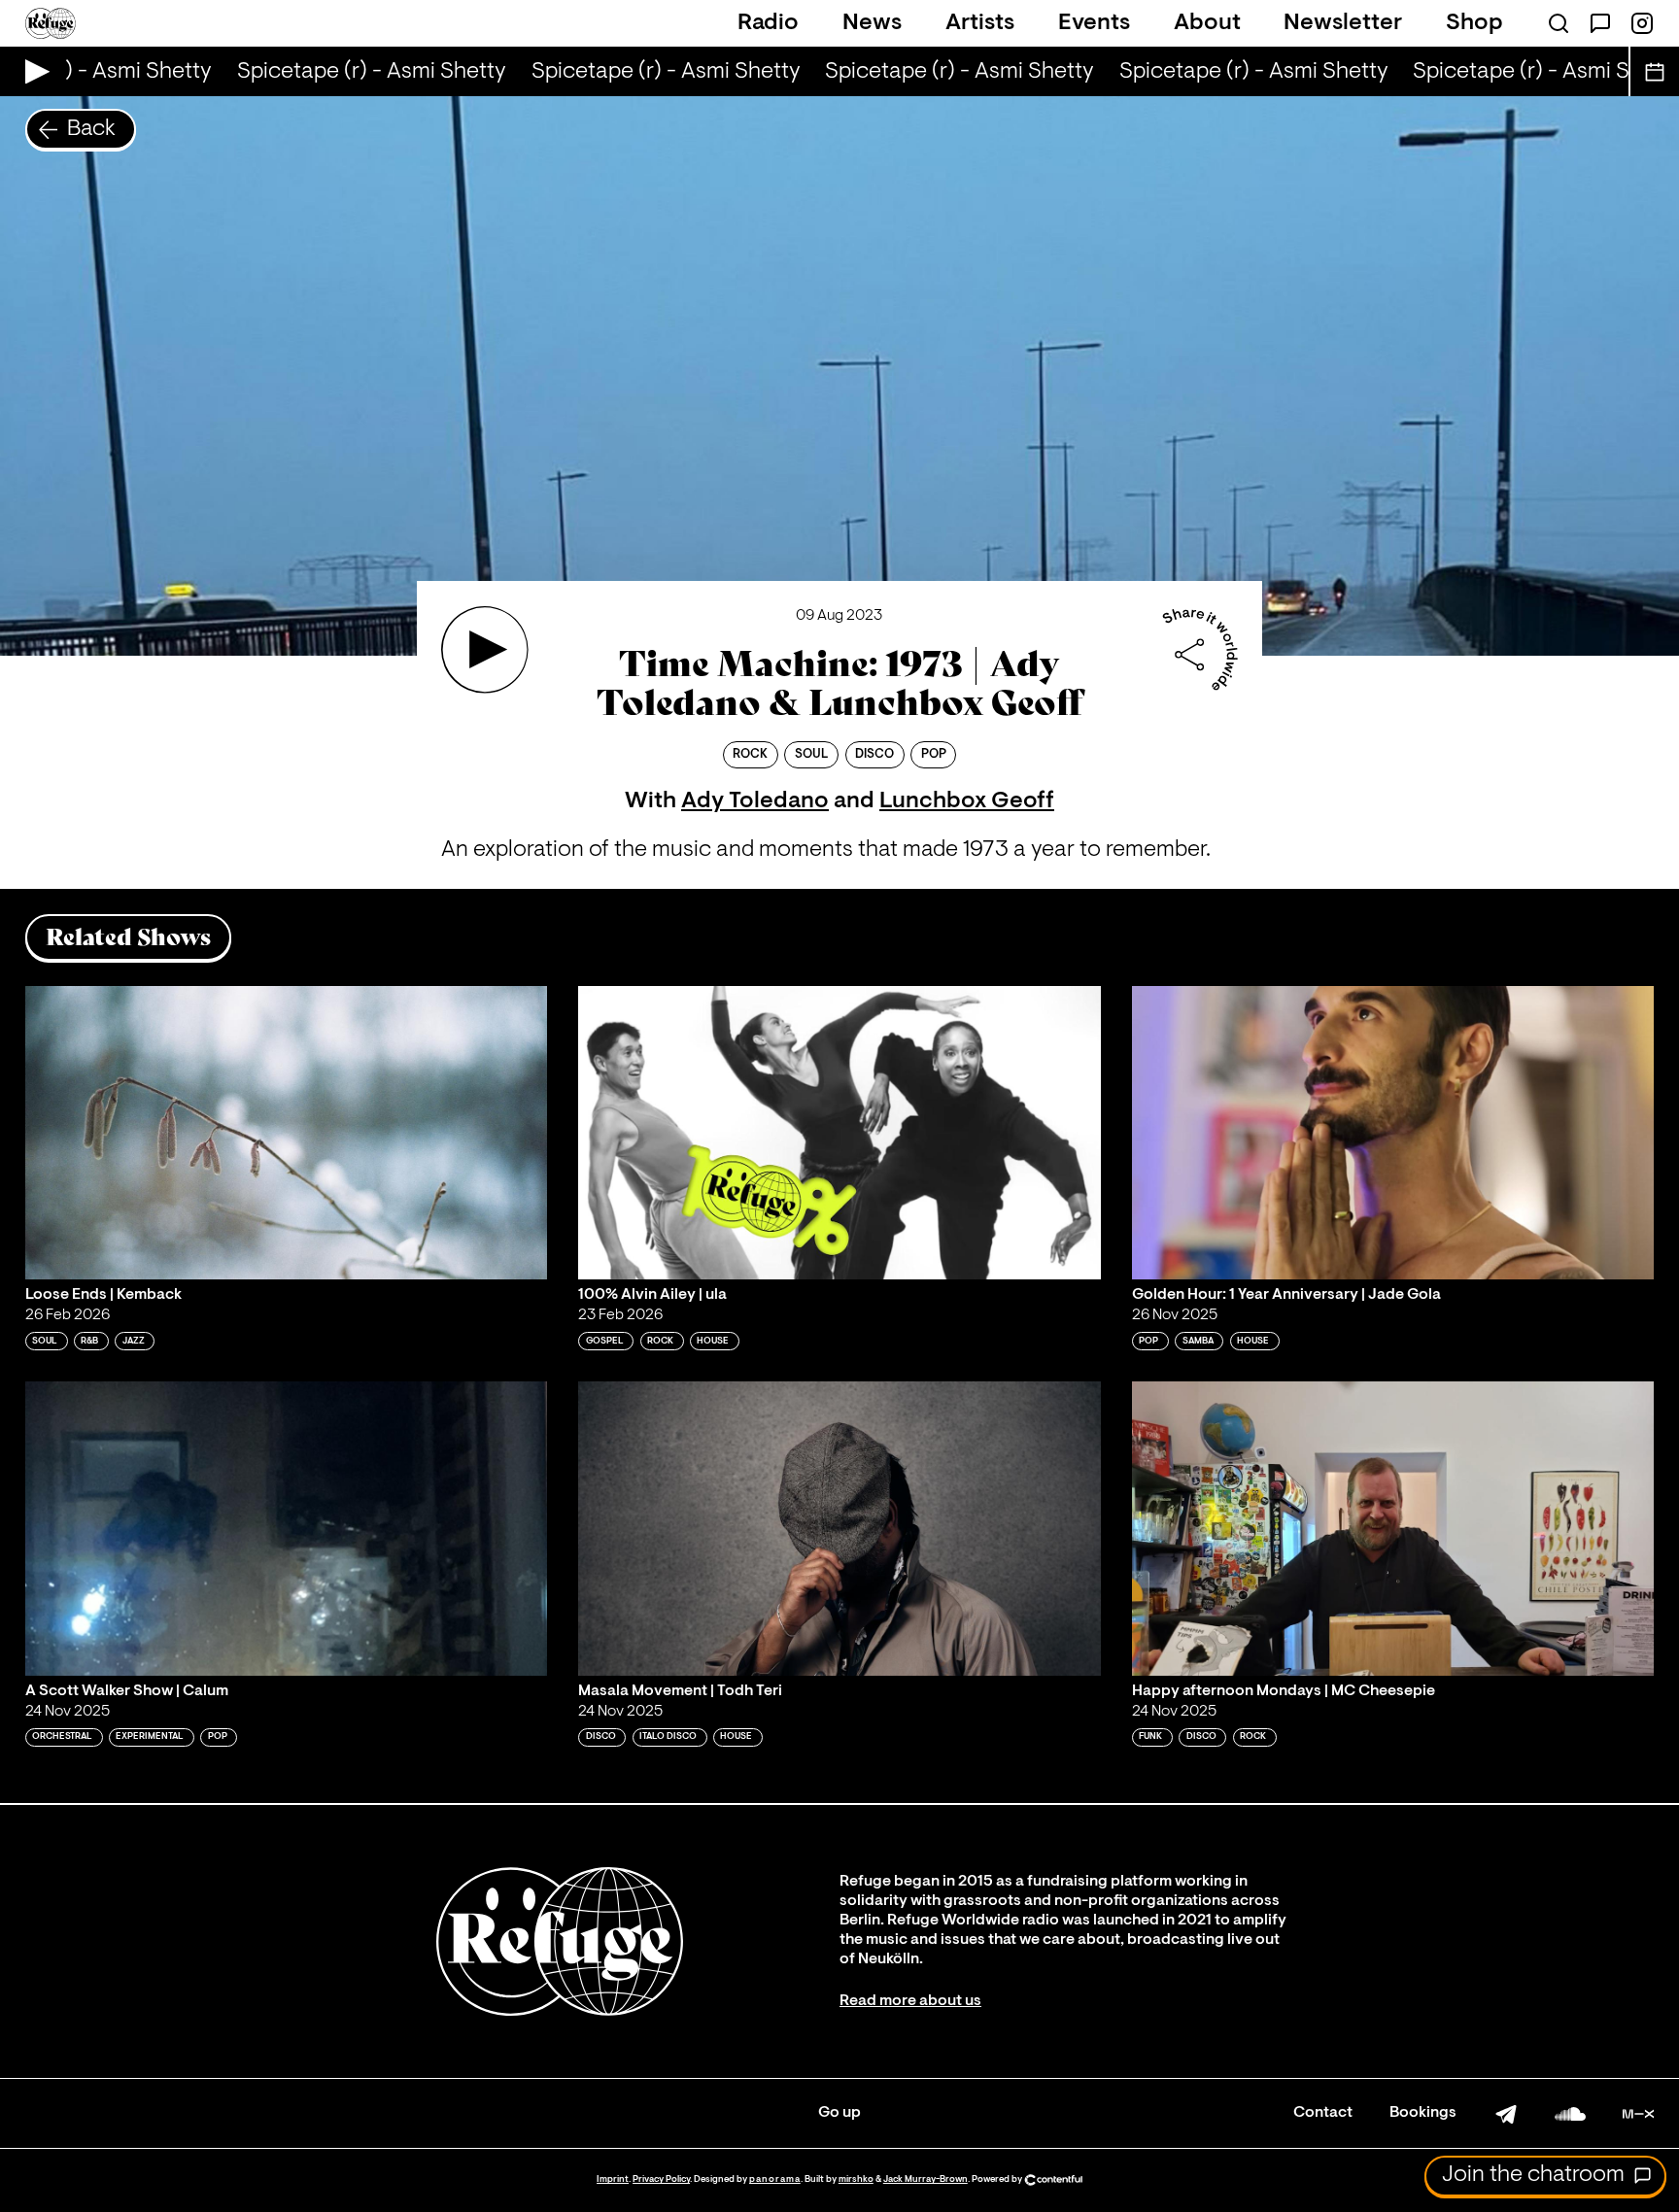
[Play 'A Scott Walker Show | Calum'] (287, 1528)
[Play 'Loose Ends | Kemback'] (287, 1133)
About (1207, 23)
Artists (980, 23)
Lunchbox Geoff (967, 801)
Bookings (1423, 2113)
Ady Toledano (755, 801)
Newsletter (1343, 23)
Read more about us (910, 2001)
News (872, 23)
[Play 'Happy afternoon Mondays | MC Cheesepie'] (1393, 1528)
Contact (1323, 2113)
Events (1094, 23)
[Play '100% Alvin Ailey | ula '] (839, 1133)
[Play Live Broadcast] (33, 71)
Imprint (613, 2179)
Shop (1474, 23)
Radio (768, 23)
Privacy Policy (661, 2179)
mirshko (856, 2179)
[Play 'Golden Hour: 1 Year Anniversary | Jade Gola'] (1393, 1133)
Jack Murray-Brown (925, 2179)
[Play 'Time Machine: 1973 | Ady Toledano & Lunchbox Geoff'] (485, 650)
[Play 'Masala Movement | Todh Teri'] (839, 1528)
